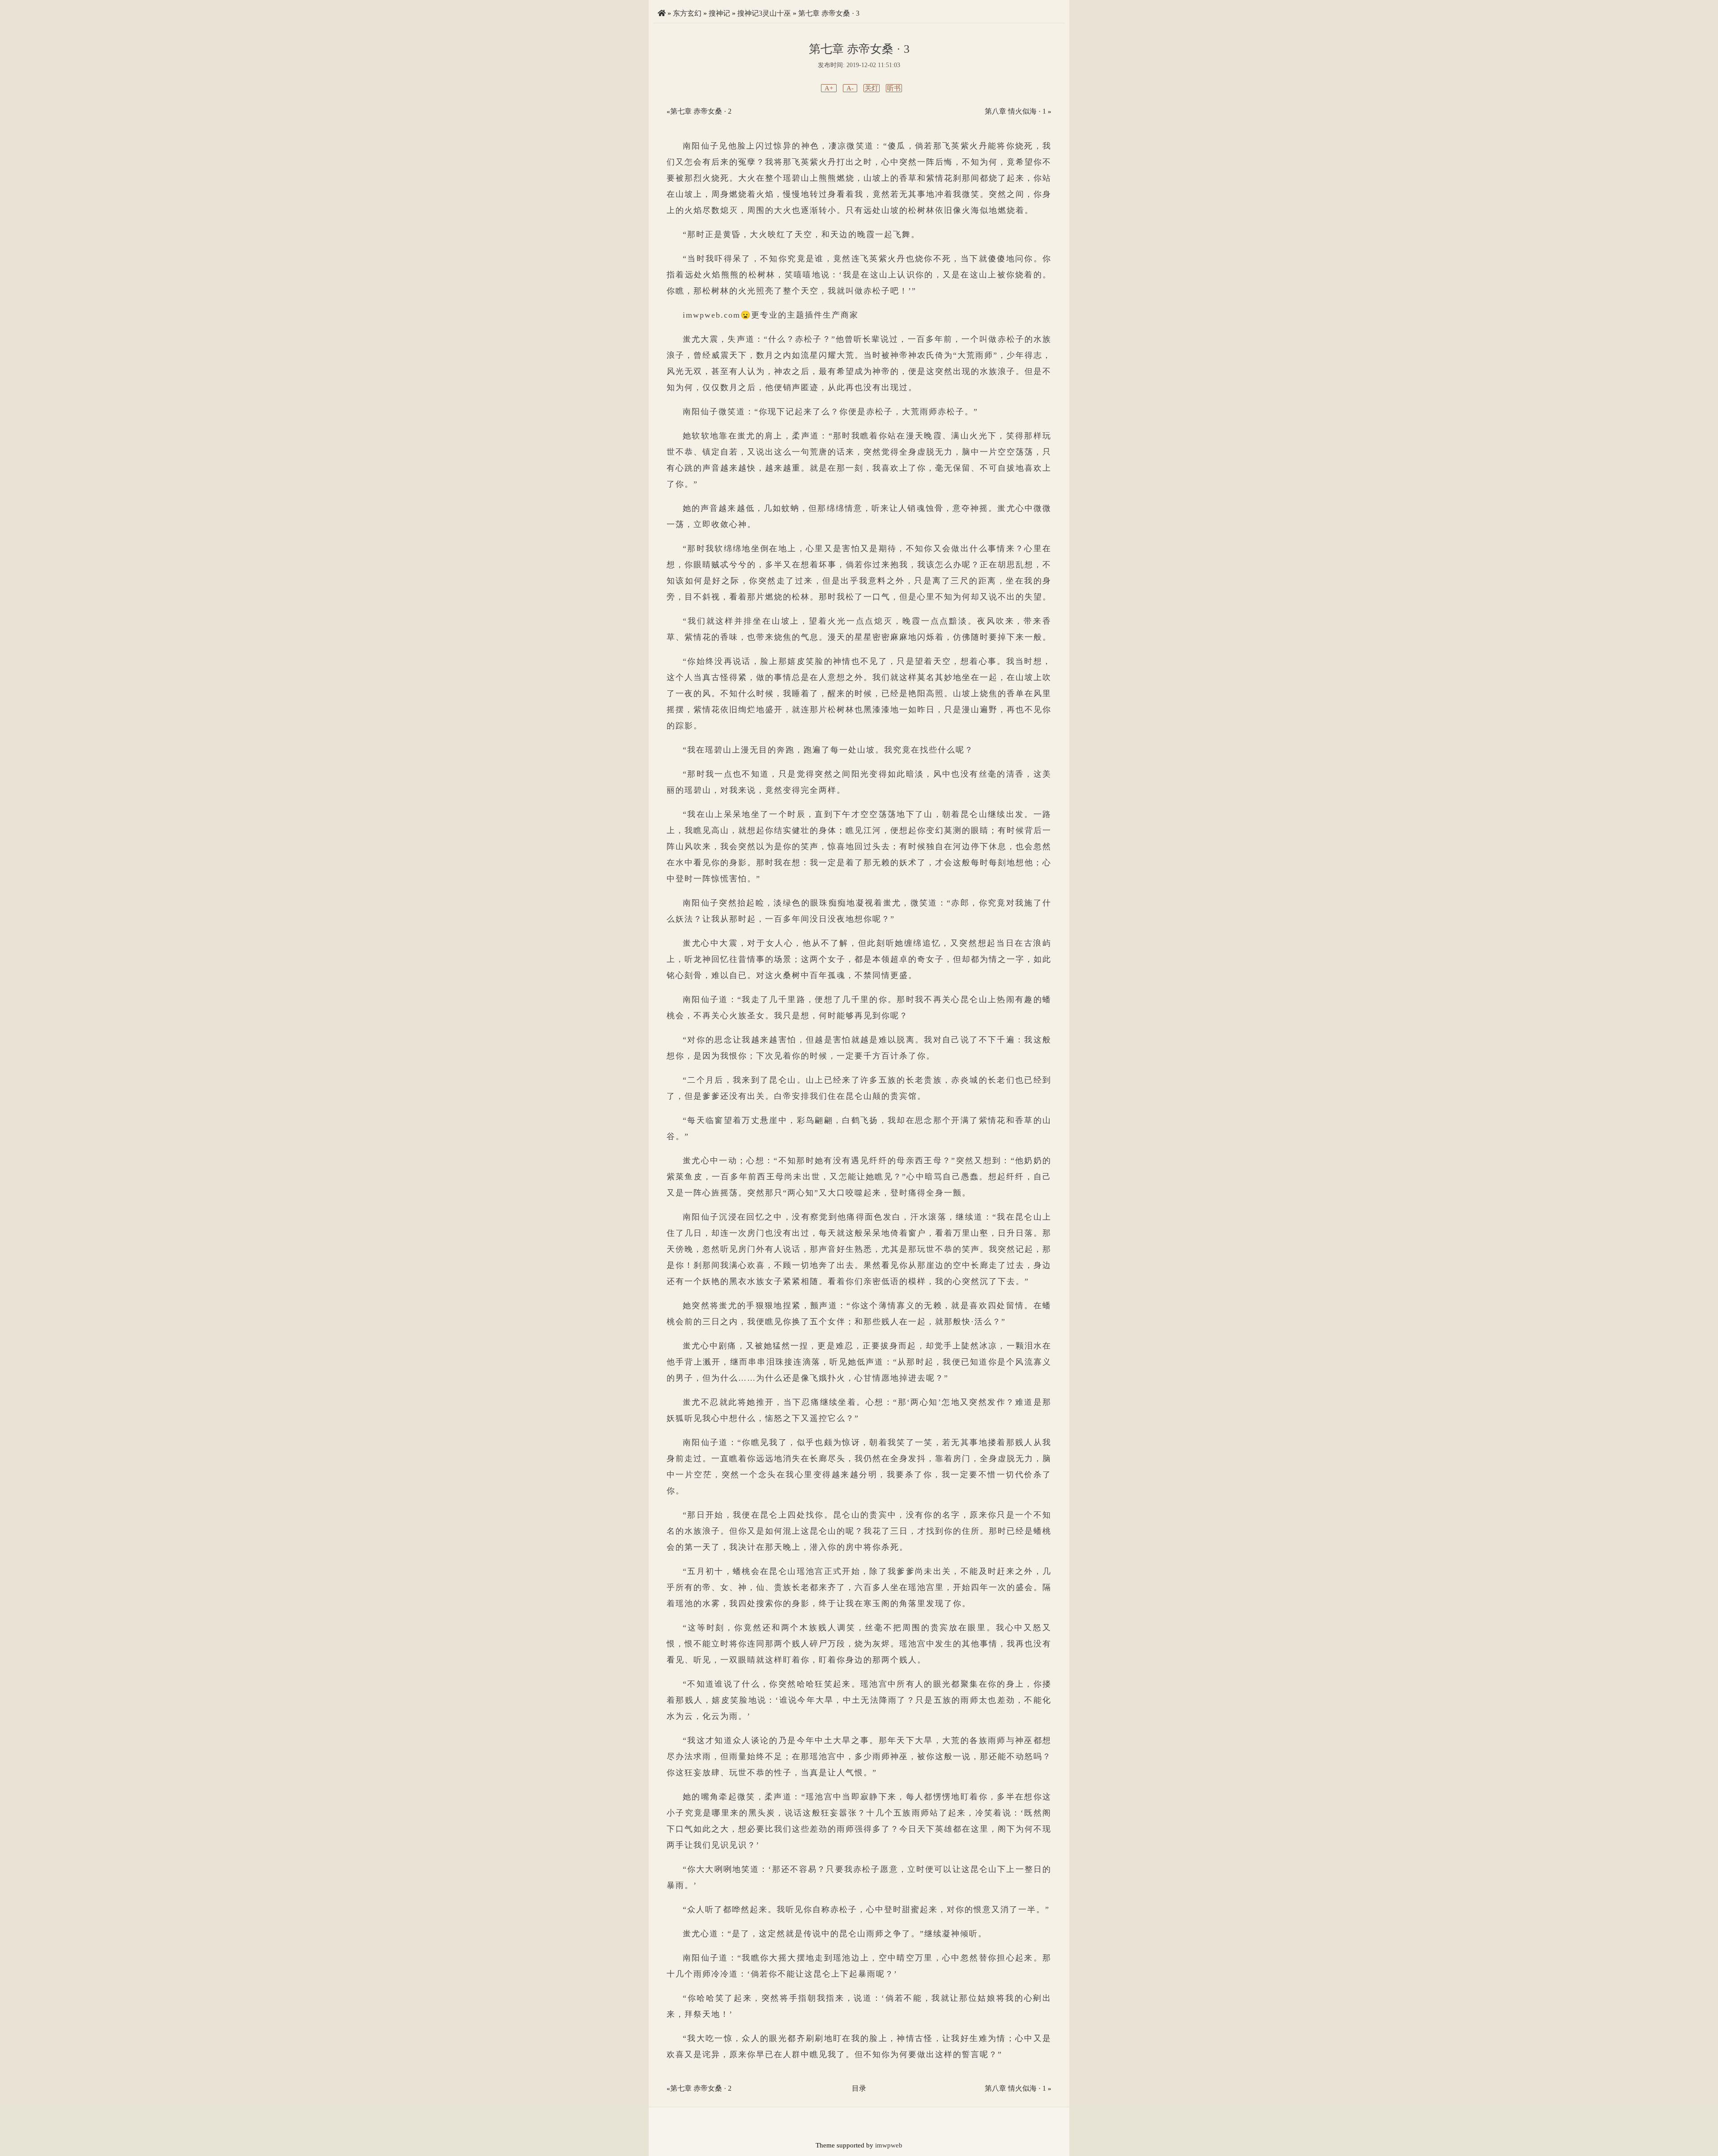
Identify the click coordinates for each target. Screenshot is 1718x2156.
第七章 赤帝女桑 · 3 (829, 13)
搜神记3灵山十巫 (764, 13)
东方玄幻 (687, 13)
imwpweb (889, 2145)
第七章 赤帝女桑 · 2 (701, 111)
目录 (859, 2088)
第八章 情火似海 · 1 (1015, 111)
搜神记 (719, 13)
